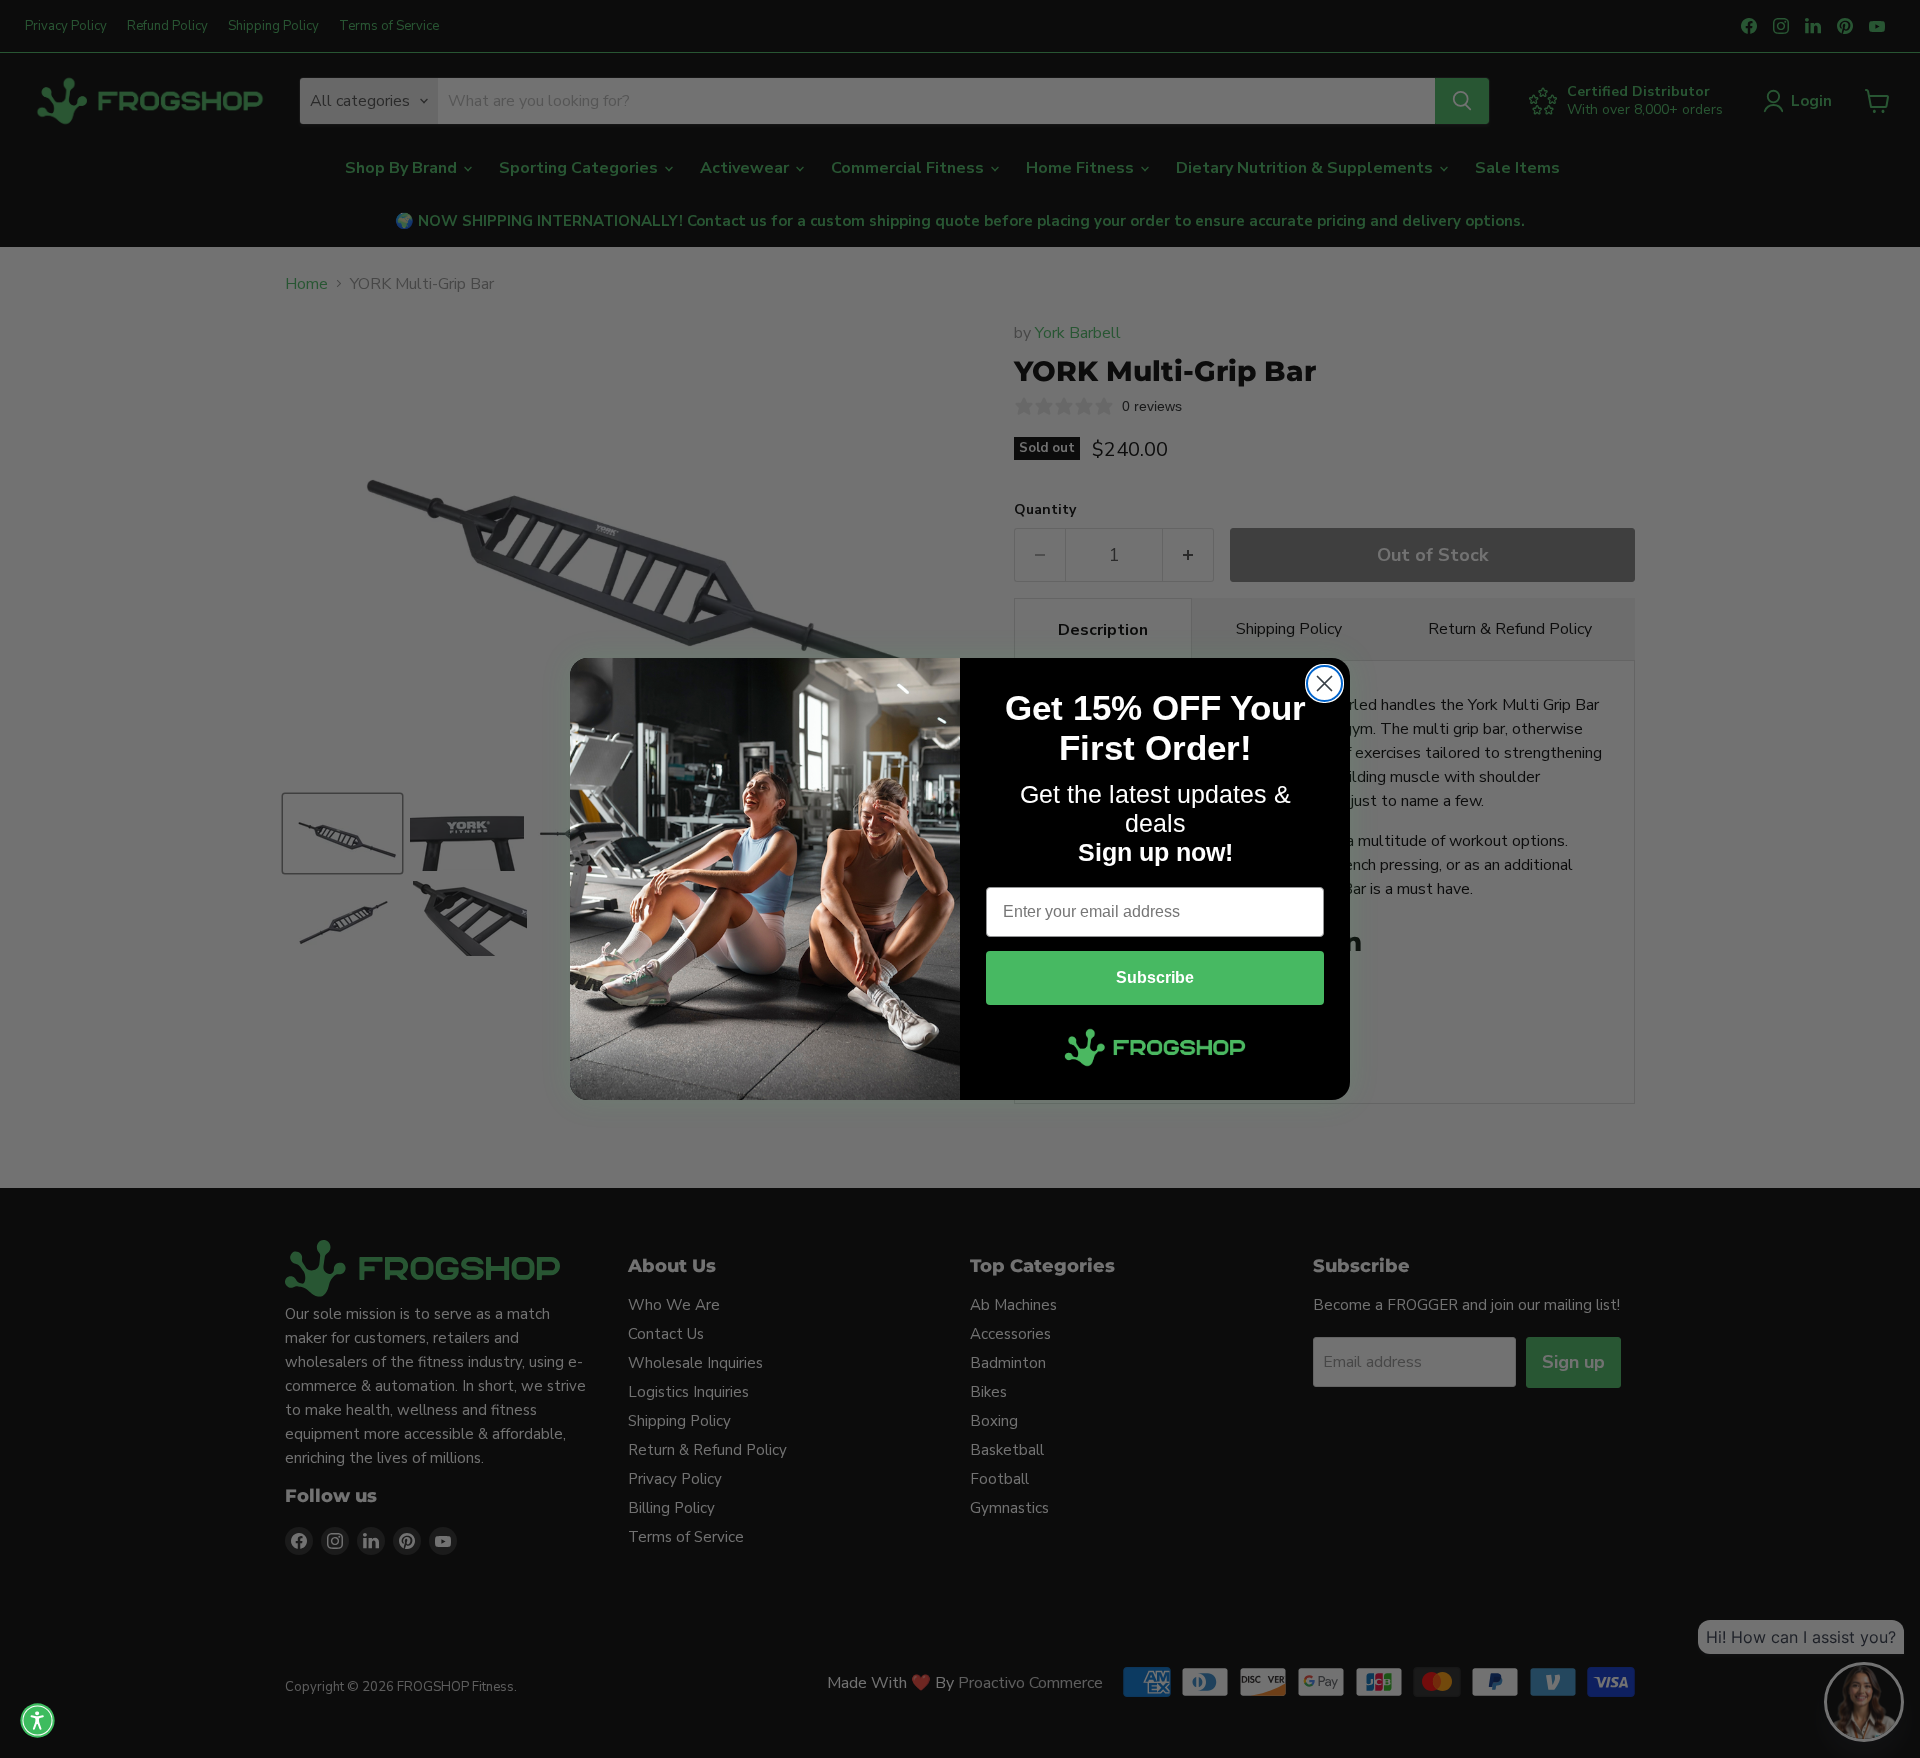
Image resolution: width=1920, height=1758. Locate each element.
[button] (37, 1720)
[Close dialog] (1324, 683)
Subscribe (1155, 977)
